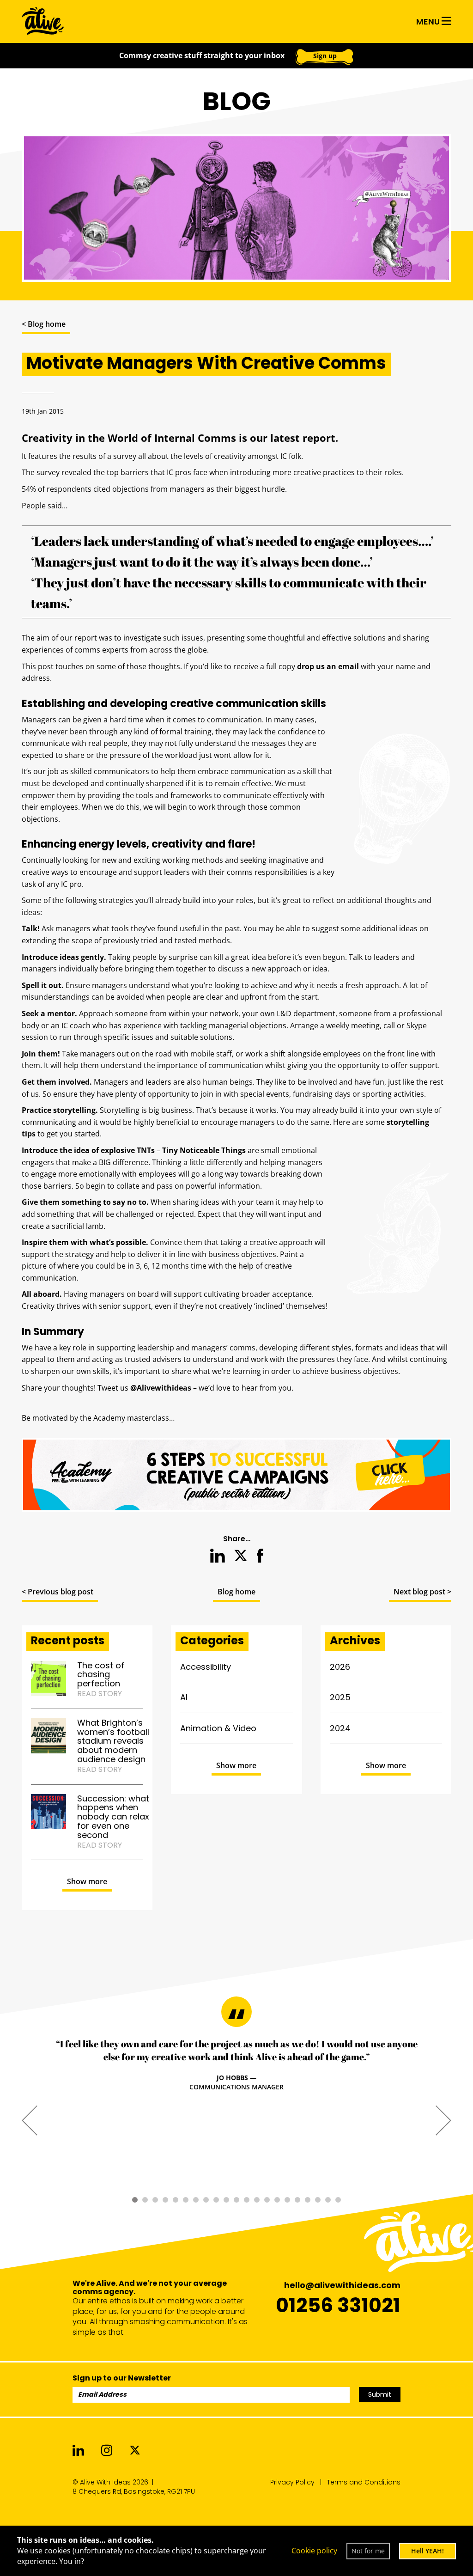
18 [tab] (308, 2200)
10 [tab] (226, 2200)
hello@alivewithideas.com (342, 2285)
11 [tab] (236, 2200)
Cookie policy (314, 2551)
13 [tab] (257, 2200)
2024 (340, 1728)
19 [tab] (318, 2200)
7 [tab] (196, 2200)
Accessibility (206, 1667)
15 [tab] (277, 2200)
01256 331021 (338, 2305)
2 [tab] (145, 2200)
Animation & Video (218, 1728)
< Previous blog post (58, 1592)
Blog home (236, 1592)
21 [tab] (338, 2200)
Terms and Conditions (364, 2482)
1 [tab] (135, 2200)
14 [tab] (267, 2200)
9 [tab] (216, 2200)
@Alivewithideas (161, 1388)
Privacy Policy (292, 2482)
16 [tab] (287, 2200)
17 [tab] (297, 2200)
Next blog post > (422, 1592)
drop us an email (328, 666)
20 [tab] (328, 2200)
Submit (380, 2394)
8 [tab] (206, 2200)
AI (184, 1697)
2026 (340, 1667)
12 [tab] (247, 2200)
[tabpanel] (236, 2065)
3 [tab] (155, 2200)
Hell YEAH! (428, 2551)
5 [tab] (176, 2200)
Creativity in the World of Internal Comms (129, 438)
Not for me (368, 2551)
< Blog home (44, 324)
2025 (340, 1697)
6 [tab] (186, 2200)
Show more (87, 1881)
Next (443, 2120)
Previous (30, 2120)
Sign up (325, 56)
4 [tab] (165, 2200)
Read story (100, 1694)
